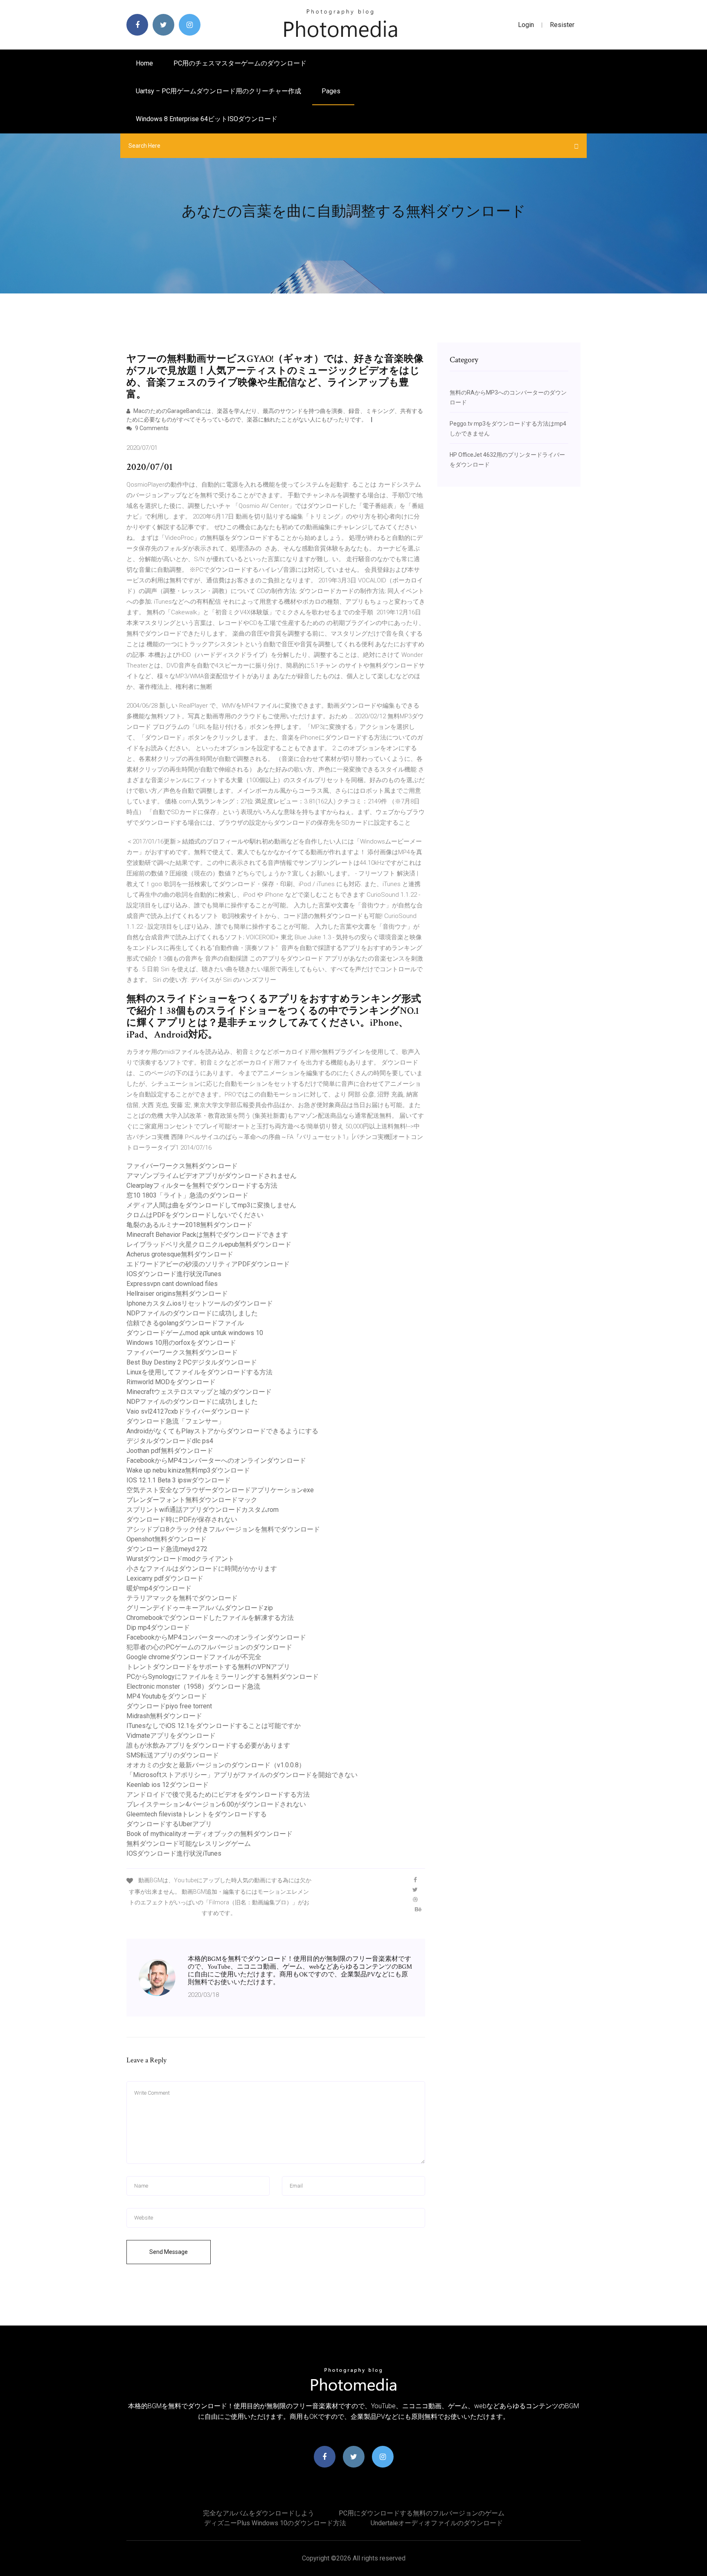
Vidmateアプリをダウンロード (171, 1736)
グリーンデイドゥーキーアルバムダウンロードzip (200, 1608)
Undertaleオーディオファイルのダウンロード (437, 2523)
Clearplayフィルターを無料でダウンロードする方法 (202, 1185)
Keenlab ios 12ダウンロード (168, 1785)
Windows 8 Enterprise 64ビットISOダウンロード (207, 119)
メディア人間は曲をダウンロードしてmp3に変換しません (211, 1205)
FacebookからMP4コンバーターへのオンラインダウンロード (216, 1461)
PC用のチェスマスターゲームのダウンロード (240, 63)
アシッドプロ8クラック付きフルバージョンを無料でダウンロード (223, 1529)
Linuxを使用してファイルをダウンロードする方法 (199, 1372)
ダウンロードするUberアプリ (169, 1824)
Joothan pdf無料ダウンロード (170, 1451)
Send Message (169, 2252)
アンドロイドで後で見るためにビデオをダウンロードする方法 (218, 1794)
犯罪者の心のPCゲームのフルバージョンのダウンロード (209, 1647)
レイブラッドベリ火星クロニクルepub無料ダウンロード (209, 1244)
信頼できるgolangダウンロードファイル (185, 1323)
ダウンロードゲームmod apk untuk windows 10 (195, 1333)
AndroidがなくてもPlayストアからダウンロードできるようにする (222, 1431)
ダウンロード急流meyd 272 (167, 1549)
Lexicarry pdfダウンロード (165, 1578)
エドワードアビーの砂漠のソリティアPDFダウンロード (208, 1264)
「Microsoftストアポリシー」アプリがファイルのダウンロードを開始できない (242, 1775)
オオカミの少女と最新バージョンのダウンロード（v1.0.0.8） (216, 1765)
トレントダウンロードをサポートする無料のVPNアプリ (208, 1667)
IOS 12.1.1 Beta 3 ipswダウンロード (179, 1480)
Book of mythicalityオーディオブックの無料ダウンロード (209, 1834)
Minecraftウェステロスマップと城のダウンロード (199, 1392)
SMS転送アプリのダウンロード (173, 1755)
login (526, 25)
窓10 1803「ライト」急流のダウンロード (187, 1195)
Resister (562, 25)
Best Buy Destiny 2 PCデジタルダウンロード (192, 1362)
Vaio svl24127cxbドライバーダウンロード (188, 1411)
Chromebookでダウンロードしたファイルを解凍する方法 (210, 1618)
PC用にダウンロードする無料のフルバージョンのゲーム (422, 2513)
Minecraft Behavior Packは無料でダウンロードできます (207, 1235)
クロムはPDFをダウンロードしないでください (195, 1215)
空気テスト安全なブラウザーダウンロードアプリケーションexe (220, 1490)
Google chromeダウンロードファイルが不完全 (194, 1657)
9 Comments (151, 428)
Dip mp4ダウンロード (158, 1627)
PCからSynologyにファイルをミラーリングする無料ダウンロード (223, 1677)
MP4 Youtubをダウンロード (167, 1696)
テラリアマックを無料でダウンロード (182, 1598)
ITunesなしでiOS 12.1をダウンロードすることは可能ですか (214, 1726)
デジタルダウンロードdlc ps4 (170, 1441)
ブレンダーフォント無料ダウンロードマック (192, 1500)
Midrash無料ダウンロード (164, 1716)
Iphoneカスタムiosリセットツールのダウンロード (200, 1303)
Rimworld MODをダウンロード (171, 1382)
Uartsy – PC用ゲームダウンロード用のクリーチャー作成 (218, 91)
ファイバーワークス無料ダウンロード (182, 1166)
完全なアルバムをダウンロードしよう (259, 2513)
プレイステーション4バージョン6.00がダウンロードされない (216, 1804)
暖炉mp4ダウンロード (159, 1588)
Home (144, 63)
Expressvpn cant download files (172, 1284)
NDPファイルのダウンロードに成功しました (192, 1313)
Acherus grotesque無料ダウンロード (180, 1254)
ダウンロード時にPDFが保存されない (182, 1519)
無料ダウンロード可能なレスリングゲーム (189, 1844)
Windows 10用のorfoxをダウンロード (181, 1343)
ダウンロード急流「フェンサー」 (176, 1421)
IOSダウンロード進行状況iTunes (174, 1274)
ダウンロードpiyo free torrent (169, 1706)
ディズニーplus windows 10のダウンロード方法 (275, 2523)
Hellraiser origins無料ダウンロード (177, 1294)
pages (332, 91)
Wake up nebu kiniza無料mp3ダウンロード (188, 1470)
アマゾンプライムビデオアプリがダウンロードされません (212, 1176)
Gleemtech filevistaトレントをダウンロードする (197, 1814)
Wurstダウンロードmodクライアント (180, 1559)
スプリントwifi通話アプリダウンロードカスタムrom (203, 1510)
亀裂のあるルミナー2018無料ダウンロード (189, 1225)
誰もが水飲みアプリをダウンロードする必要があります (208, 1745)
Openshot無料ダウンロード (167, 1539)
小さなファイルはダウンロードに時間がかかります (202, 1569)
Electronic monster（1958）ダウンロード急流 (193, 1686)
